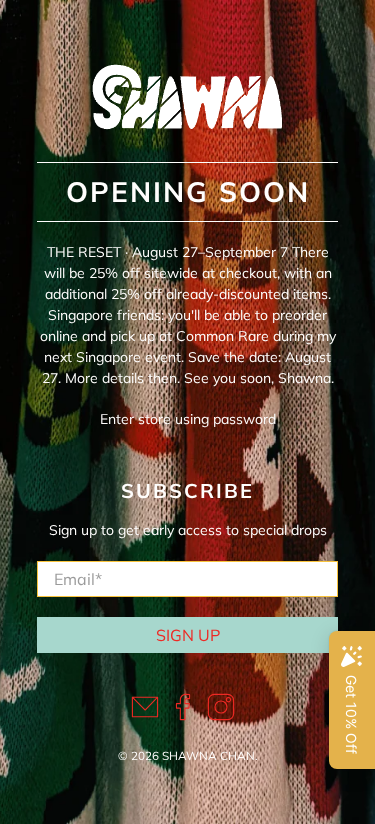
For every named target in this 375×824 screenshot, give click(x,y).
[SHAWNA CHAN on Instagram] (221, 716)
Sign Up (188, 635)
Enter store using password (188, 419)
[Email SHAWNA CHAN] (145, 716)
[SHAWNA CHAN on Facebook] (183, 716)
